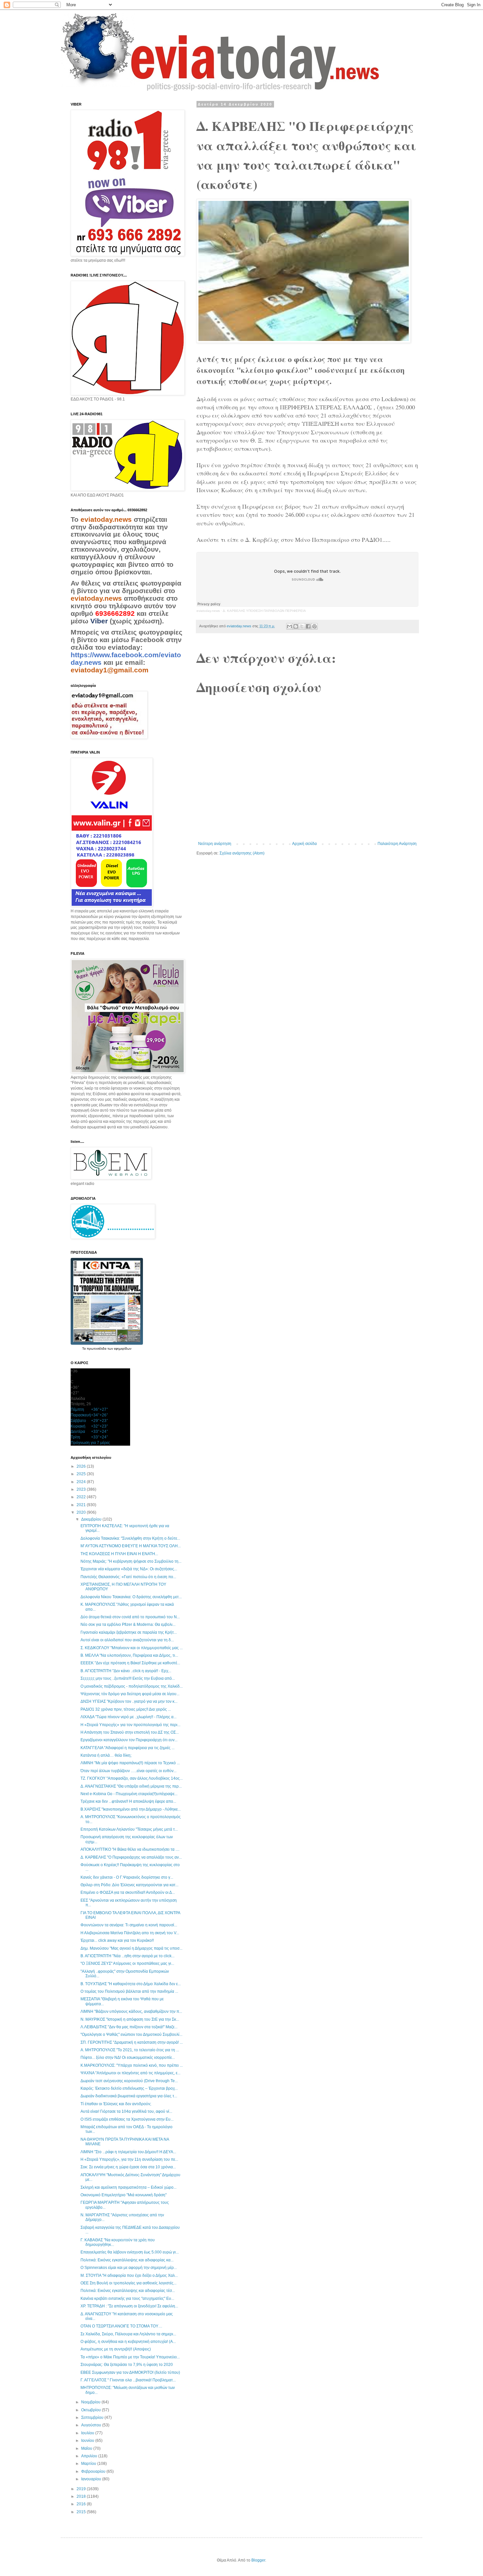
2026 (82, 1466)
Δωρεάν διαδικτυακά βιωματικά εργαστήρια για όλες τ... (129, 2096)
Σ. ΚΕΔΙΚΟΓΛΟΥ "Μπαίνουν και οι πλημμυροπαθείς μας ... (132, 1648)
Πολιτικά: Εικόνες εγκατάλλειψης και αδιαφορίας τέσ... (128, 2291)
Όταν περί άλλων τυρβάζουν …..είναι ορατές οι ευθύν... (128, 1771)
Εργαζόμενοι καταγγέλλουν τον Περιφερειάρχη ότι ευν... (129, 1740)
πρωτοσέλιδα (97, 1348)
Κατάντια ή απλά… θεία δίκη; (106, 1755)
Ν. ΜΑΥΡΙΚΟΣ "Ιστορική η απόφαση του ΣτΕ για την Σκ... (130, 2019)
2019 (82, 2489)
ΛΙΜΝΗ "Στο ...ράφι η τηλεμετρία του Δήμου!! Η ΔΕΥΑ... (128, 2152)
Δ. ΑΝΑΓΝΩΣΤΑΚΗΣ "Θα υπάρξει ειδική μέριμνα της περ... (131, 1786)
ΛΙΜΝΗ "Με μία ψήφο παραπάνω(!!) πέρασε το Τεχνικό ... (130, 1763)
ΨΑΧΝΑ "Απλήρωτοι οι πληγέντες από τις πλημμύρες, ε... (130, 2073)
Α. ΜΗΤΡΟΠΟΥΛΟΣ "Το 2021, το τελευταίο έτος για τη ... (130, 2050)
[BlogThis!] (296, 626)
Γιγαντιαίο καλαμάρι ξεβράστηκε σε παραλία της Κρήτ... (129, 1632)
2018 (82, 2496)
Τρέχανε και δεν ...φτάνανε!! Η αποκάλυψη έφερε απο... (128, 1801)
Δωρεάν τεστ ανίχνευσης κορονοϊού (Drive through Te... (129, 2081)
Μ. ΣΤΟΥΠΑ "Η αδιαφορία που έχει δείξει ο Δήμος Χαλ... (129, 2275)
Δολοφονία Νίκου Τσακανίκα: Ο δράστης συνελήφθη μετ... (131, 1597)
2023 (82, 1489)
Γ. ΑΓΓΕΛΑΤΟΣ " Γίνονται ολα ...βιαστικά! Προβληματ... (128, 2380)
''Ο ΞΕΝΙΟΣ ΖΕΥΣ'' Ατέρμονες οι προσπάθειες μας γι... (127, 1963)
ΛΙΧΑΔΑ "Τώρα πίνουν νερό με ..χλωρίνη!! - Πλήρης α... (128, 1717)
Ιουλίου (88, 2433)
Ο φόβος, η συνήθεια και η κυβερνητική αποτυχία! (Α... (128, 2342)
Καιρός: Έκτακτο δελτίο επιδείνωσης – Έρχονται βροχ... (129, 2088)
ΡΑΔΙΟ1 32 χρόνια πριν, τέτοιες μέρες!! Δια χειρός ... (126, 1709)
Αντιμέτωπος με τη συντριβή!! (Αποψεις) (116, 2349)
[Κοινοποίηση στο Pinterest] (314, 626)
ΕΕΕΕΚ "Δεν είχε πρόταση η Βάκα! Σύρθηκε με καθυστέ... (130, 1663)
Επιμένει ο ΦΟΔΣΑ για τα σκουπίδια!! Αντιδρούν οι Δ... (128, 1892)
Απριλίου (90, 2456)
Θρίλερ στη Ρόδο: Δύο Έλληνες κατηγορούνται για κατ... (129, 1885)
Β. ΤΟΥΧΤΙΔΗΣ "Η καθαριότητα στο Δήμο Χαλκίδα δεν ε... (131, 1984)
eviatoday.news (208, 611)
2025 (82, 1474)
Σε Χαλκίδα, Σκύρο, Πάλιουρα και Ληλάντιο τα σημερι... (128, 2334)
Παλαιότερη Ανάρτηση (397, 844)
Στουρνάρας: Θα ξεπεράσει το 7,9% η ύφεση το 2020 (127, 2365)
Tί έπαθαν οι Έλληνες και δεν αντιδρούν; (116, 2104)
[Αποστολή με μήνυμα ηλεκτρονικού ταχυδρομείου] (289, 626)
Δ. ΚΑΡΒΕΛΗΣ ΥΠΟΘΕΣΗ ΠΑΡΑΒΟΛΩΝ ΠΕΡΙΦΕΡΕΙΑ (264, 611)
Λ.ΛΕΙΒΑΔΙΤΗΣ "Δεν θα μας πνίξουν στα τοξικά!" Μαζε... (129, 2027)
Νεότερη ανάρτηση (215, 844)
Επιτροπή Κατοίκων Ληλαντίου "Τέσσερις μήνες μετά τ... (129, 1829)
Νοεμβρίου (91, 2402)
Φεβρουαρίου (94, 2471)
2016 (82, 2504)
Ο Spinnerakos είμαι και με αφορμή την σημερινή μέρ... (129, 2268)
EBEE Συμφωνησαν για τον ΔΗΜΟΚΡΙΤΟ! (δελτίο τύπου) (130, 2372)
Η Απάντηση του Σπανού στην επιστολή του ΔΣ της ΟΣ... (130, 1732)
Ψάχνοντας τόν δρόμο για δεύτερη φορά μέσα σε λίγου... (130, 1694)
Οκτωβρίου (92, 2410)
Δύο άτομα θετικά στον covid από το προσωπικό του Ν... (130, 1617)
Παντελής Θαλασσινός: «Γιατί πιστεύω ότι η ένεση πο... (128, 1577)
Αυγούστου (92, 2425)
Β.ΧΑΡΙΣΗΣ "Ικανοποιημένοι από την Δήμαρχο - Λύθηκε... (131, 1809)
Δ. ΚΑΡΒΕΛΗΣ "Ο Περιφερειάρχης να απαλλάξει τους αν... (131, 1857)
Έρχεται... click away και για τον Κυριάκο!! (117, 1940)
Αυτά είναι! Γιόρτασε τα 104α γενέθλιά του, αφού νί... (126, 2111)
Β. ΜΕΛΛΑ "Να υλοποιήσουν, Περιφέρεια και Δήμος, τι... (129, 1655)
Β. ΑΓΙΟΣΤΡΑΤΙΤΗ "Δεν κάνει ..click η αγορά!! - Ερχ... (126, 1671)
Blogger (258, 2560)
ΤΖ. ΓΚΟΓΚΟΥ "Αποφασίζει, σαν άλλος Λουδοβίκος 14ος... (132, 1778)
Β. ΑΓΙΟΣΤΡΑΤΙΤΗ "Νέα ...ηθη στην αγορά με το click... (127, 1956)
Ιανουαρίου (92, 2479)
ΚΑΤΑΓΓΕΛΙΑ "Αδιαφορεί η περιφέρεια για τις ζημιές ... (127, 1748)
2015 (82, 2512)
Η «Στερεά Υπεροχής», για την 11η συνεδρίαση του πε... (129, 2159)
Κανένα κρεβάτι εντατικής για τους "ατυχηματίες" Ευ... (127, 2299)
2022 (82, 1497)
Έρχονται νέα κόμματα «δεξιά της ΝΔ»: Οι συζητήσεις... (129, 1569)
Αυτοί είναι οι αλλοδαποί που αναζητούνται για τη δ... (127, 1640)
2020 (82, 1512)
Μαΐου (87, 2448)
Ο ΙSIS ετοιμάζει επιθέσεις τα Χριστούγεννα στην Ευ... (127, 2119)
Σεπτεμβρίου (93, 2418)
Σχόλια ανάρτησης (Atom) (242, 853)
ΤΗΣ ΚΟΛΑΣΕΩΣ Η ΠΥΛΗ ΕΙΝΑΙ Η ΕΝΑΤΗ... (119, 1554)
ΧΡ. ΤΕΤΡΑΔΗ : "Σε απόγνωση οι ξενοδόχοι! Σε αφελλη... (129, 2306)
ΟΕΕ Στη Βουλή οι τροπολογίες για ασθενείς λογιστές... (128, 2283)
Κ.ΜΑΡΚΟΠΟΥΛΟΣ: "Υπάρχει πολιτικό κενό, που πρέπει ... (132, 2065)
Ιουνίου (88, 2441)
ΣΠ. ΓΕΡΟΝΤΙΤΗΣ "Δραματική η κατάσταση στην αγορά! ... (132, 2042)
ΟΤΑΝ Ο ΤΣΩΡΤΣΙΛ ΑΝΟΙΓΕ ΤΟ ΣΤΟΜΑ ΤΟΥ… (121, 2326)
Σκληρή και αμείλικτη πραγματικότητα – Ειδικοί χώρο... (128, 2187)
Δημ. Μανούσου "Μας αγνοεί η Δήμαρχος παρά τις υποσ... (131, 1948)
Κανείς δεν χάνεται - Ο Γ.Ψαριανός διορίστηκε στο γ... (127, 1877)
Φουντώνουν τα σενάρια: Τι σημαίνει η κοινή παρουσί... (129, 1925)
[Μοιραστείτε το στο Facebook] (308, 626)
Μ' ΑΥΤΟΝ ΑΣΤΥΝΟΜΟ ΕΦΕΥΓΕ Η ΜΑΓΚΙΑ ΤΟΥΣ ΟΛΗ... (131, 1546)
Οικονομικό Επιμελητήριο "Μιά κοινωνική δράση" (124, 2195)
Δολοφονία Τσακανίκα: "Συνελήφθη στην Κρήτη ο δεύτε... (130, 1538)
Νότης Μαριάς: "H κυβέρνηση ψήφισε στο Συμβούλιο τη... (131, 1561)
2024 (82, 1482)
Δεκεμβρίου (92, 1519)
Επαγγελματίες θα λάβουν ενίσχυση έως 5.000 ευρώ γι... (130, 2252)
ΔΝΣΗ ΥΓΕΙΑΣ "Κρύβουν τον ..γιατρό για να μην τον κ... (129, 1701)
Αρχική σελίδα (304, 844)
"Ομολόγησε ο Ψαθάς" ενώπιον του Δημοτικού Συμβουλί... (131, 2034)
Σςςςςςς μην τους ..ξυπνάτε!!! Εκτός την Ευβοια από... (128, 1678)
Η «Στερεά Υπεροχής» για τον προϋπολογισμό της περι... (130, 1725)
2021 (82, 1505)
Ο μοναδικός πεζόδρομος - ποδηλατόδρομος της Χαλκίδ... (132, 1686)
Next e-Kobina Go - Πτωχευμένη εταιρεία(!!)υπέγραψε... (129, 1794)
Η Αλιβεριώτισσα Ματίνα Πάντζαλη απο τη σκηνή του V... (130, 1933)
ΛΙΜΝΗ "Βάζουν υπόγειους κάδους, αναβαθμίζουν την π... (131, 2011)
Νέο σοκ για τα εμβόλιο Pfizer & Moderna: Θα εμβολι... (128, 1625)
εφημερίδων (123, 1348)
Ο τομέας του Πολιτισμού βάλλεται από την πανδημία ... (129, 1991)
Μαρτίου (89, 2464)
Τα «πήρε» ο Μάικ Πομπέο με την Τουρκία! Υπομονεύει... (130, 2357)
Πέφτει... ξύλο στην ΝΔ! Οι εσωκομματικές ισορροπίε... (128, 2058)
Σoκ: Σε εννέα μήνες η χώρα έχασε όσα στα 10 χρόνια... (128, 2167)
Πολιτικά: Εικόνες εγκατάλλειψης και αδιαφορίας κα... (127, 2260)
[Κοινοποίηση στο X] (302, 626)
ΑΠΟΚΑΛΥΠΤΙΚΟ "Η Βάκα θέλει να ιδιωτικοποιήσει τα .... (130, 1849)
